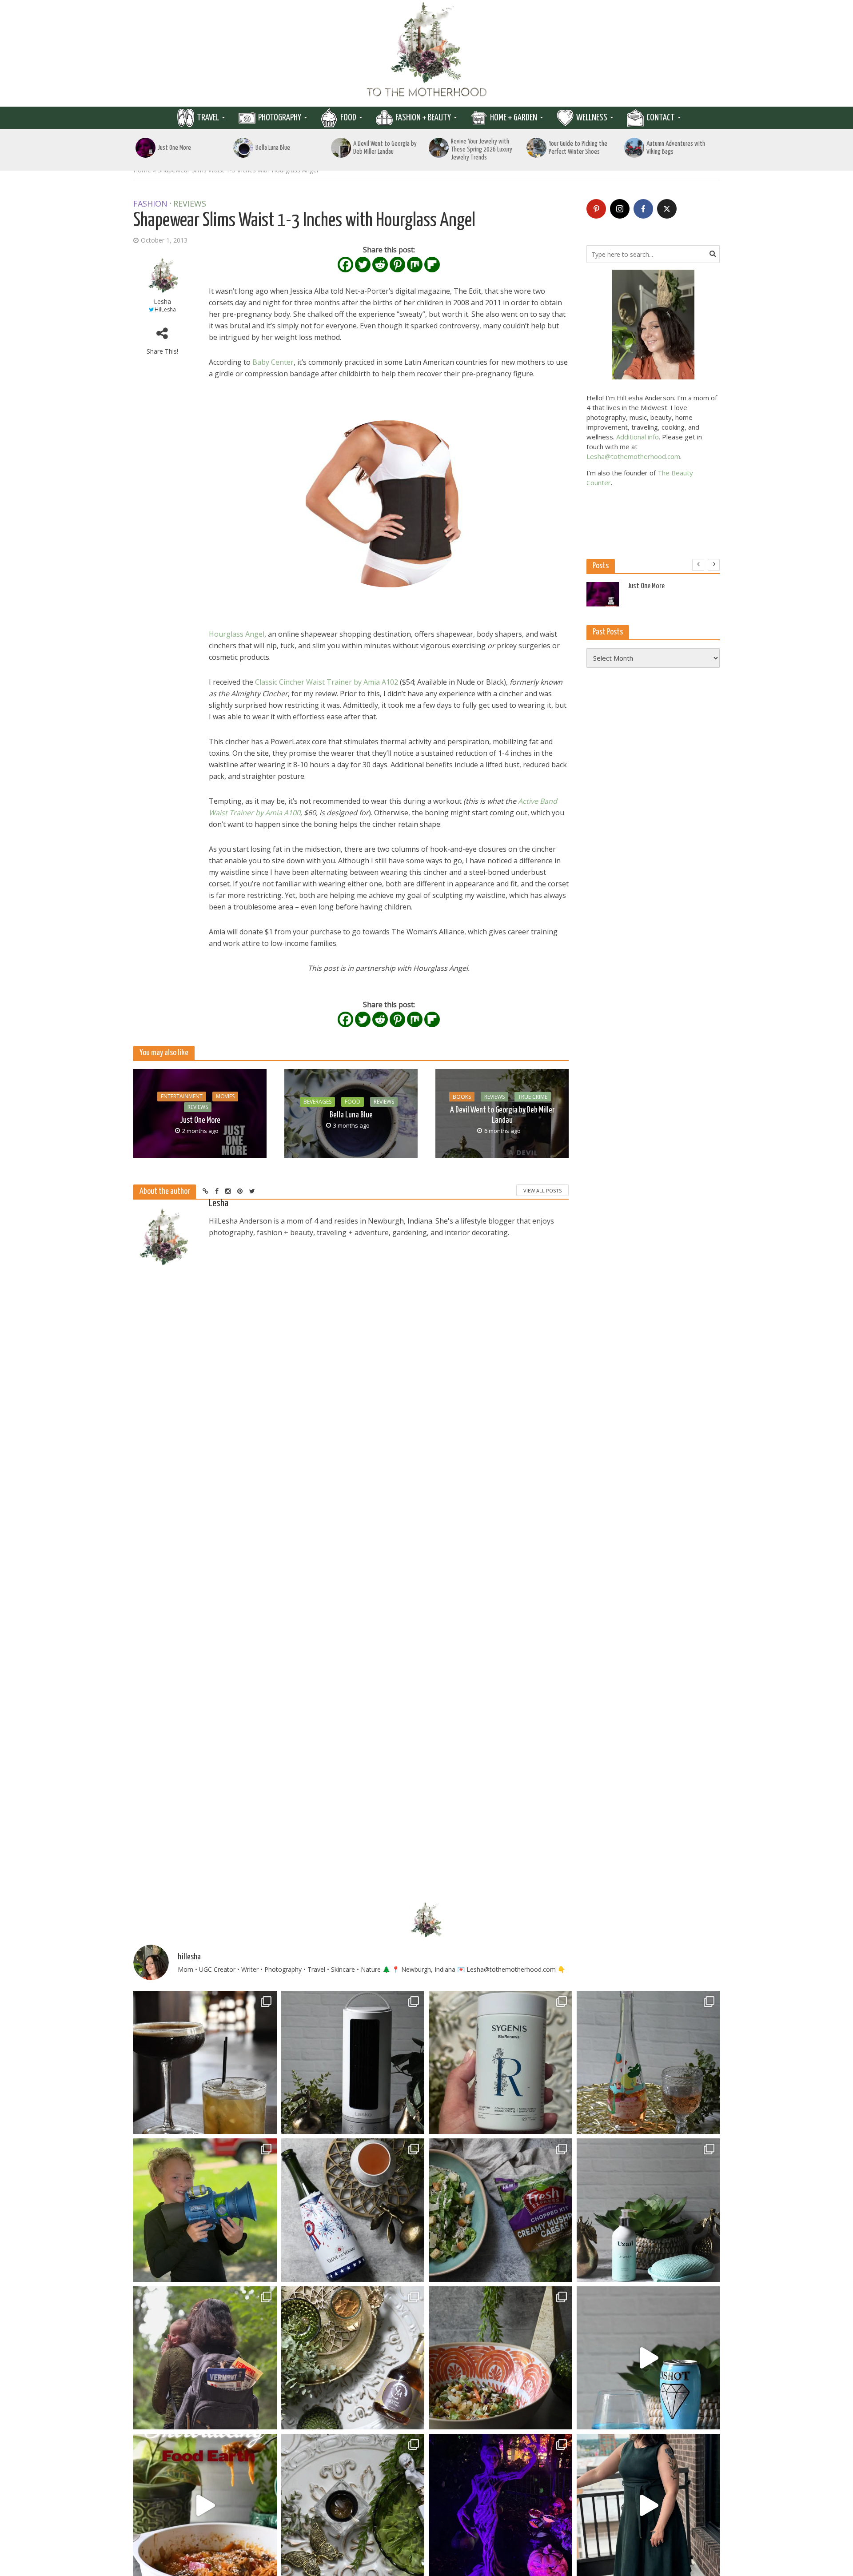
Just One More (174, 148)
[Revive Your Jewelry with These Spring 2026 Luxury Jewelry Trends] (439, 148)
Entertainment (182, 1096)
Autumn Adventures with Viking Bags (676, 148)
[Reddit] (380, 265)
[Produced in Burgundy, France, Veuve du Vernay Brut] (353, 2210)
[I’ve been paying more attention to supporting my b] (500, 2063)
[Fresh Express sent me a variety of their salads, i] (500, 2358)
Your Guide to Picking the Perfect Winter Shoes (578, 148)
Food (348, 118)
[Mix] (415, 265)
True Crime (533, 1097)
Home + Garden (514, 118)
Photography (280, 118)
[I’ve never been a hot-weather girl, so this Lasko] (353, 2063)
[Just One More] (145, 148)
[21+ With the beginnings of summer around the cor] (353, 2358)
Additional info (638, 437)
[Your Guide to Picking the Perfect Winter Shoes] (536, 148)
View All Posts (542, 1190)
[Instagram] (620, 209)
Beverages (317, 1102)
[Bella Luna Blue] (243, 148)
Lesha (162, 301)
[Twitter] (363, 265)
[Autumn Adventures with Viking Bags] (634, 148)
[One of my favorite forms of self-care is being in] (648, 2210)
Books (462, 1097)
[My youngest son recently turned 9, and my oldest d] (205, 2210)
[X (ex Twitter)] (667, 209)
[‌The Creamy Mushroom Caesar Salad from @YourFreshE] (500, 2210)
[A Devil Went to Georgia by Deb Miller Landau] (341, 148)
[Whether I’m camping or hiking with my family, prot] (205, 2358)
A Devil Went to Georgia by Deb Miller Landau (385, 148)
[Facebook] (345, 265)
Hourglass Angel (237, 634)
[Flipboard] (432, 265)
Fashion (150, 204)
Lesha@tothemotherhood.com (633, 456)
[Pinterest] (397, 265)
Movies (225, 1096)
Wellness (592, 118)
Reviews (190, 204)
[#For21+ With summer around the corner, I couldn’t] (648, 2358)
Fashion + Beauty (423, 118)
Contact (661, 118)
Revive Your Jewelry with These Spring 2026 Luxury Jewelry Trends (482, 150)
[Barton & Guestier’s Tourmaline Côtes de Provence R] (648, 2063)
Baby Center (273, 362)
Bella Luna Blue (273, 148)
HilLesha (165, 309)
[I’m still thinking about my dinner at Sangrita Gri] (205, 2063)
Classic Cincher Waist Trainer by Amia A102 (327, 682)
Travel (208, 118)
